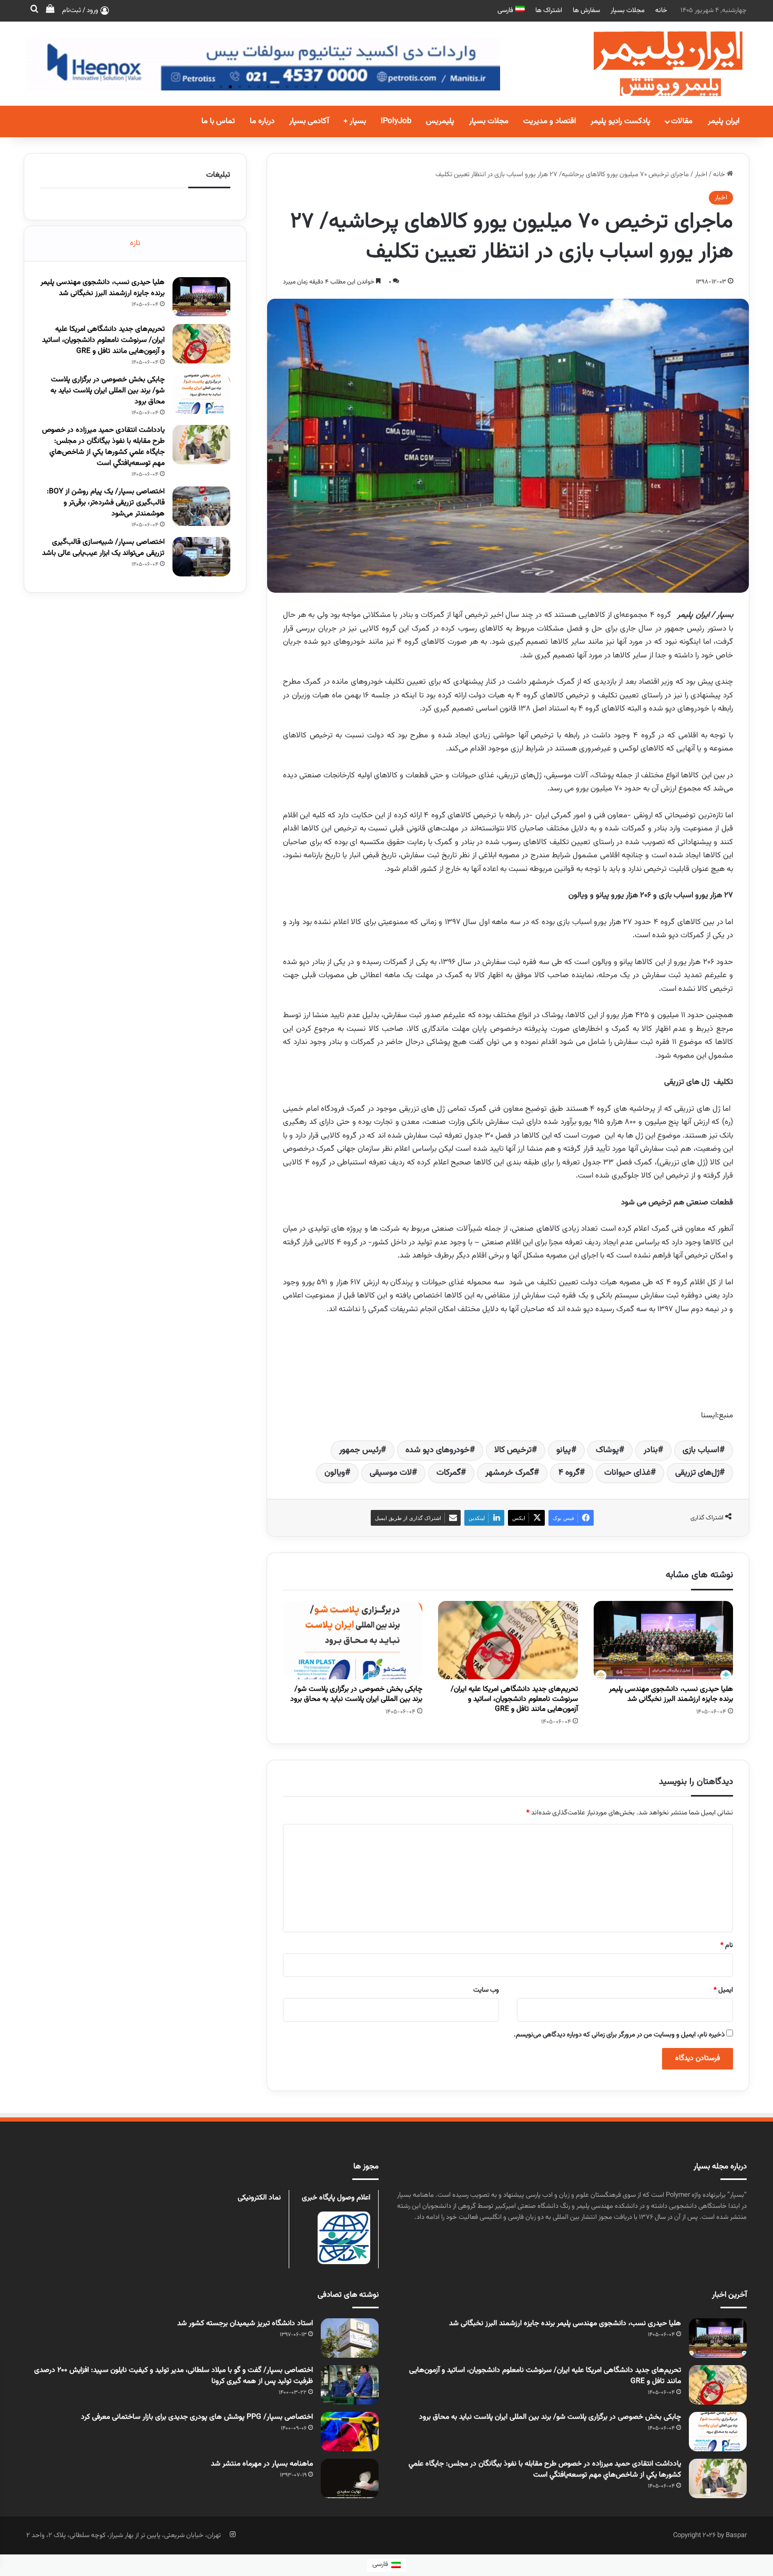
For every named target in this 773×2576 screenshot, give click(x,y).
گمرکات (449, 1473)
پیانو (564, 1450)
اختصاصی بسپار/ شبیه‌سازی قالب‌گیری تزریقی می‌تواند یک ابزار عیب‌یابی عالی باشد (103, 548)
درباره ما (262, 121)
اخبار (701, 175)
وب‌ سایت (486, 1990)
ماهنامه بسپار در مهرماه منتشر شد (262, 2464)
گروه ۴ (569, 1473)
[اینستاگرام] (232, 2534)
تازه (135, 243)
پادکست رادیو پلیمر (621, 121)
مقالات (682, 121)
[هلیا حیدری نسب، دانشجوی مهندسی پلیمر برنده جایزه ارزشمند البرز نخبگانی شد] (663, 1640)
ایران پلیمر (724, 121)
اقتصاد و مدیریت (550, 121)
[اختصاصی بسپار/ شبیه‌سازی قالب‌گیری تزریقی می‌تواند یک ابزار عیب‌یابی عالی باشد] (201, 557)
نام (727, 1945)
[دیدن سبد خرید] (50, 11)
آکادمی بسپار (309, 121)
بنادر (651, 1450)
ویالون (335, 1473)
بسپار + (355, 121)
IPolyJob (396, 121)
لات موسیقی (391, 1473)
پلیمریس (440, 121)
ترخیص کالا (513, 1450)
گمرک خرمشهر (510, 1473)
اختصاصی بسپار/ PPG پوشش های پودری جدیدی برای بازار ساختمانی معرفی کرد (197, 2417)
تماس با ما (218, 121)
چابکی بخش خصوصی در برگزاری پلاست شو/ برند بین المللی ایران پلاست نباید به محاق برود (356, 1694)
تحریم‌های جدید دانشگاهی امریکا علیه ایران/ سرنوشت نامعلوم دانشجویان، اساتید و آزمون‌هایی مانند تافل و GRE (514, 1699)
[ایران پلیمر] (655, 64)
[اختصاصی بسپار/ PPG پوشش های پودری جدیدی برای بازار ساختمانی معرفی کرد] (350, 2432)
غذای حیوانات (627, 1473)
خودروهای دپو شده (438, 1450)
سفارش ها (586, 11)
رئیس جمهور (360, 1450)
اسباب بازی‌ (701, 1450)
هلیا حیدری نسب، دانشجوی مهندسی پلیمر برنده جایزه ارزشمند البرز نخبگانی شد (671, 1694)
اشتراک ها (549, 11)
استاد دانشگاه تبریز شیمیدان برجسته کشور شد (245, 2324)
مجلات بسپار (628, 11)
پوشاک (607, 1450)
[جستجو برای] (34, 11)
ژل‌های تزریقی (697, 1473)
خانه (661, 11)
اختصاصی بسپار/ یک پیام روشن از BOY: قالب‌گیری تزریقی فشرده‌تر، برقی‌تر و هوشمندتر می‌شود (106, 503)
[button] (211, 87)
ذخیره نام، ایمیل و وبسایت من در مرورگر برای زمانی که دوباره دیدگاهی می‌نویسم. (619, 2035)
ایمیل (723, 1990)
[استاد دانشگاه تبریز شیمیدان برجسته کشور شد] (350, 2338)
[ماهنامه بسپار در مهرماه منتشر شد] (350, 2478)
